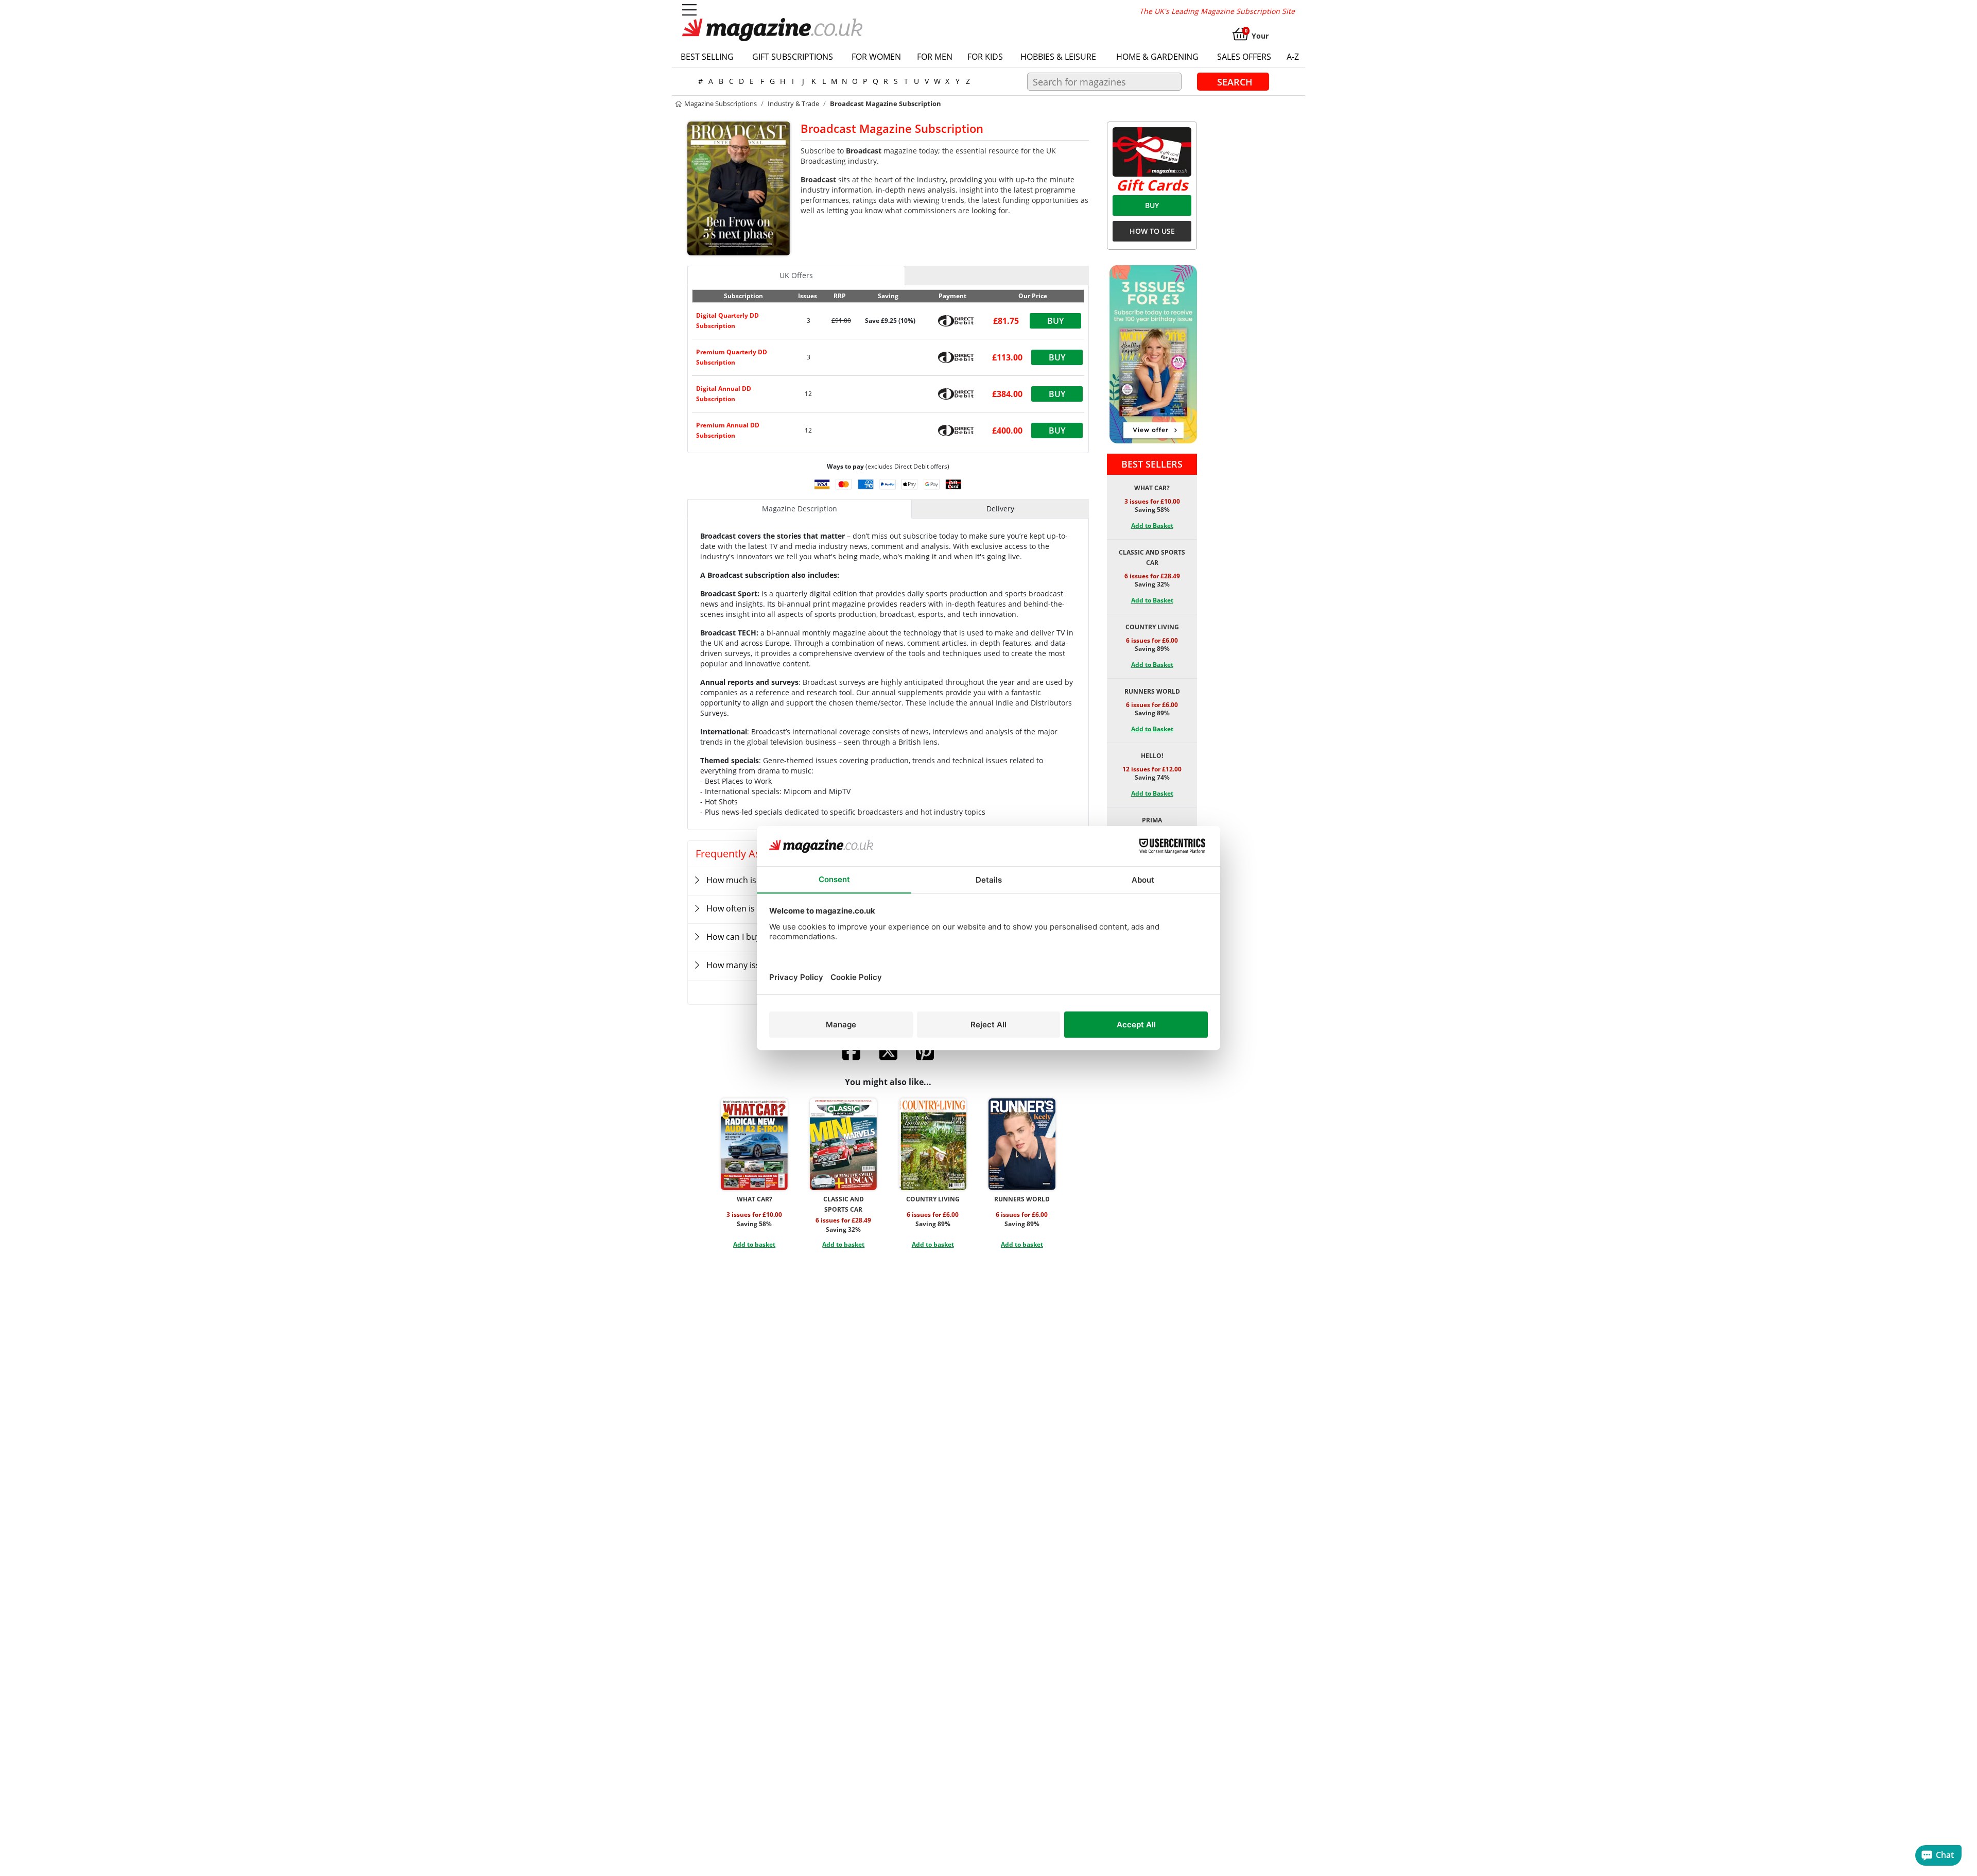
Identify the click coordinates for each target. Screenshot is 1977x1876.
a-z (1293, 57)
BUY (1152, 205)
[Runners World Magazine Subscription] (1022, 1144)
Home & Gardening (1157, 57)
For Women (876, 57)
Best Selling (707, 57)
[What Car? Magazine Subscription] (754, 1144)
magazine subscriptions (720, 104)
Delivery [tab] (1000, 509)
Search (1235, 81)
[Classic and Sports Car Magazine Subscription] (843, 1144)
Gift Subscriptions (793, 57)
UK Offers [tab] (796, 275)
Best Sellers (1152, 464)
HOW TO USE (1152, 231)
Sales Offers (1244, 57)
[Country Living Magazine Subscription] (933, 1144)
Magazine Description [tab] (800, 509)
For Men (935, 57)
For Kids (985, 57)
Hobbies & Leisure (1058, 57)
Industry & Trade (793, 104)
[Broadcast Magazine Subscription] (739, 187)
